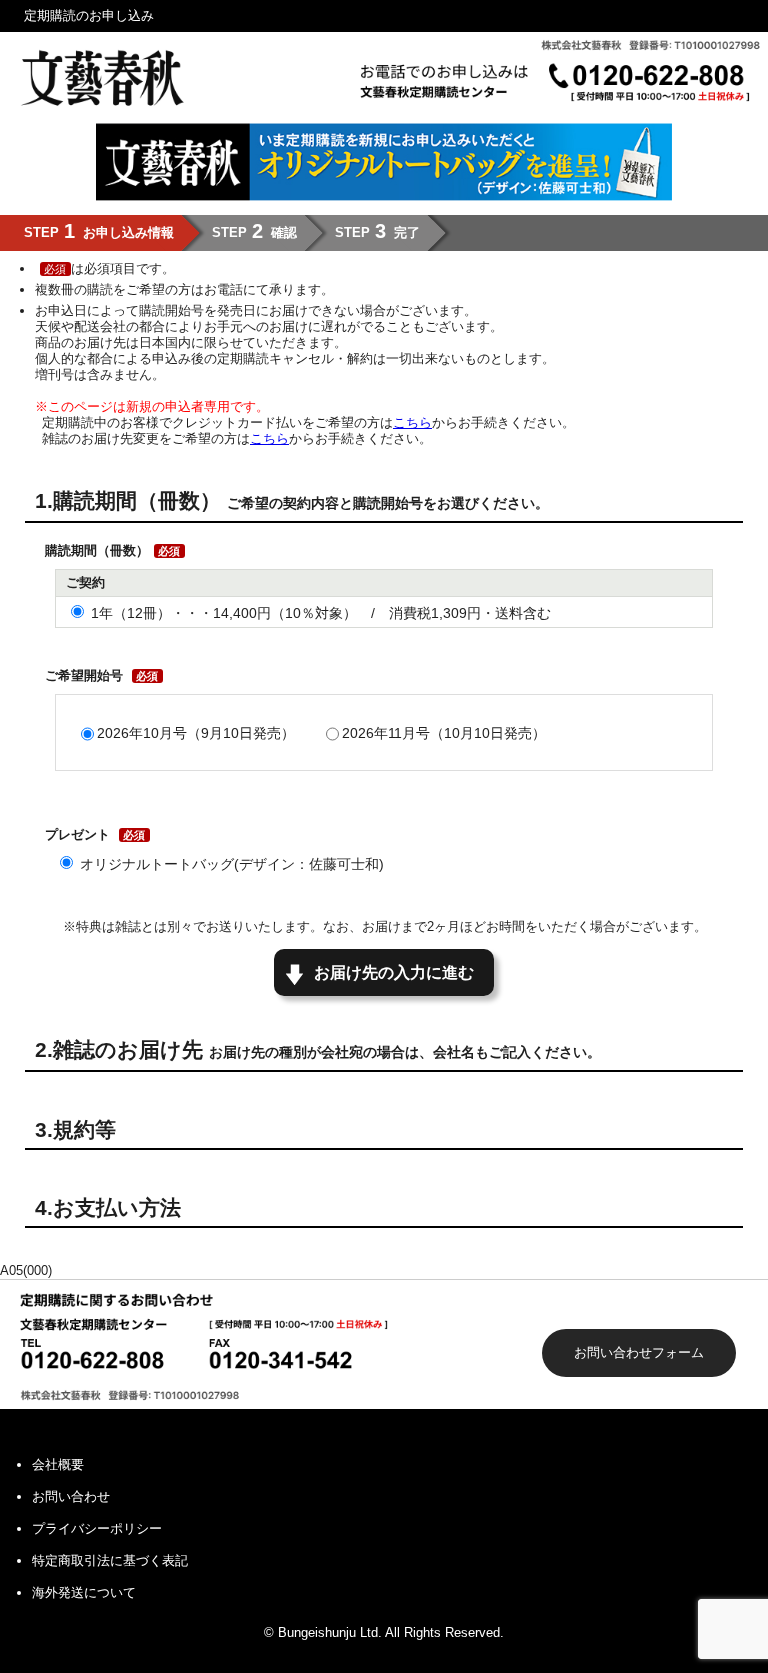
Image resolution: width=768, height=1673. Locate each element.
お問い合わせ (71, 1496)
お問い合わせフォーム (639, 1352)
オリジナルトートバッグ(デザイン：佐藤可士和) (232, 864)
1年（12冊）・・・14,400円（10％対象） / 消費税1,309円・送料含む (321, 613)
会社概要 (58, 1464)
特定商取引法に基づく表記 (110, 1560)
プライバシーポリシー (97, 1528)
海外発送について (84, 1592)
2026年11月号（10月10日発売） (444, 733)
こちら (412, 422)
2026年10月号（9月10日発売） (196, 733)
